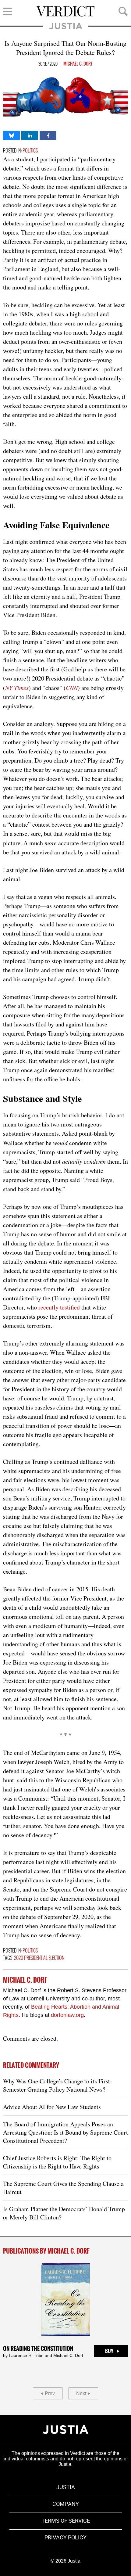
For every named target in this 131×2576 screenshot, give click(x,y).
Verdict (65, 11)
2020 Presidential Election (39, 1958)
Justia (66, 26)
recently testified (59, 1307)
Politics (30, 151)
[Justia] (65, 2430)
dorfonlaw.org (67, 2015)
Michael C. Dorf (78, 64)
